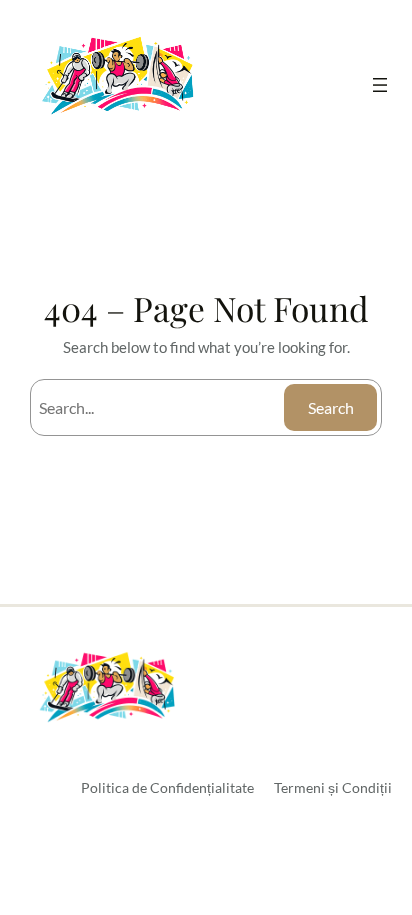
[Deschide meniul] (380, 85)
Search (331, 407)
